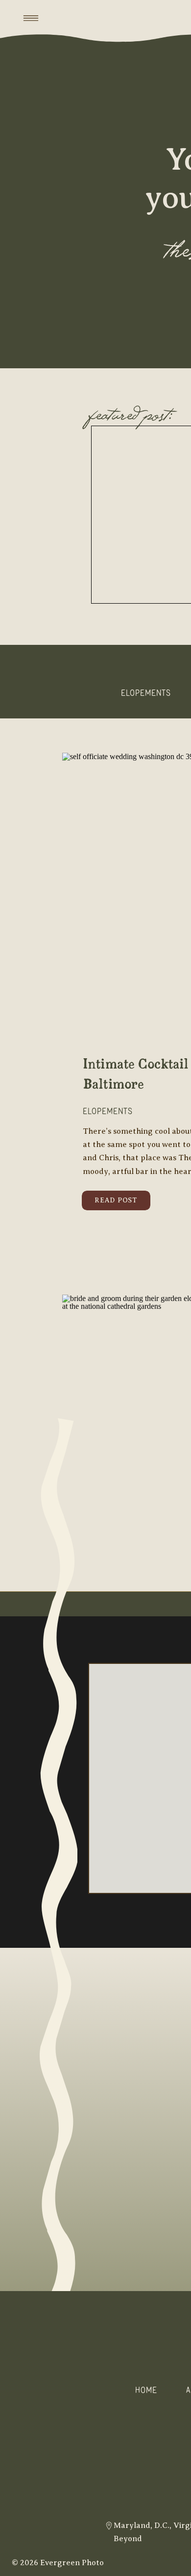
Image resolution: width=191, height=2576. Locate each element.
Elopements (108, 1111)
